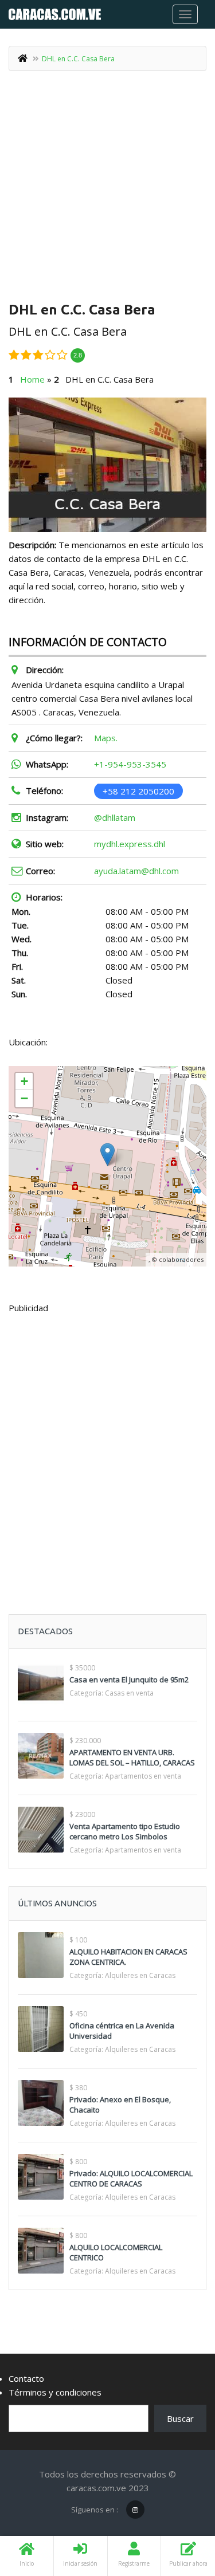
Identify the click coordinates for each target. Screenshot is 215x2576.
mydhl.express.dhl (130, 844)
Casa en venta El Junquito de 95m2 (129, 1680)
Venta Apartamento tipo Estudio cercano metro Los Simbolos (125, 1831)
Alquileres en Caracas (140, 1975)
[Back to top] (178, 2504)
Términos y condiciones (55, 2392)
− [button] (24, 1098)
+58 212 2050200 (138, 791)
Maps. (106, 738)
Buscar (180, 2418)
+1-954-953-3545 (130, 764)
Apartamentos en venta (143, 1776)
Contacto (26, 2378)
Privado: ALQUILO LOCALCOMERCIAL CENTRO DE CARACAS (131, 2178)
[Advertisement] (107, 190)
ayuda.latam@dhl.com (136, 871)
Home (32, 379)
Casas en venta (129, 1693)
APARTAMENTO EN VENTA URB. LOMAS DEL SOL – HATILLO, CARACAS (132, 1757)
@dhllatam (115, 817)
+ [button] (24, 1081)
